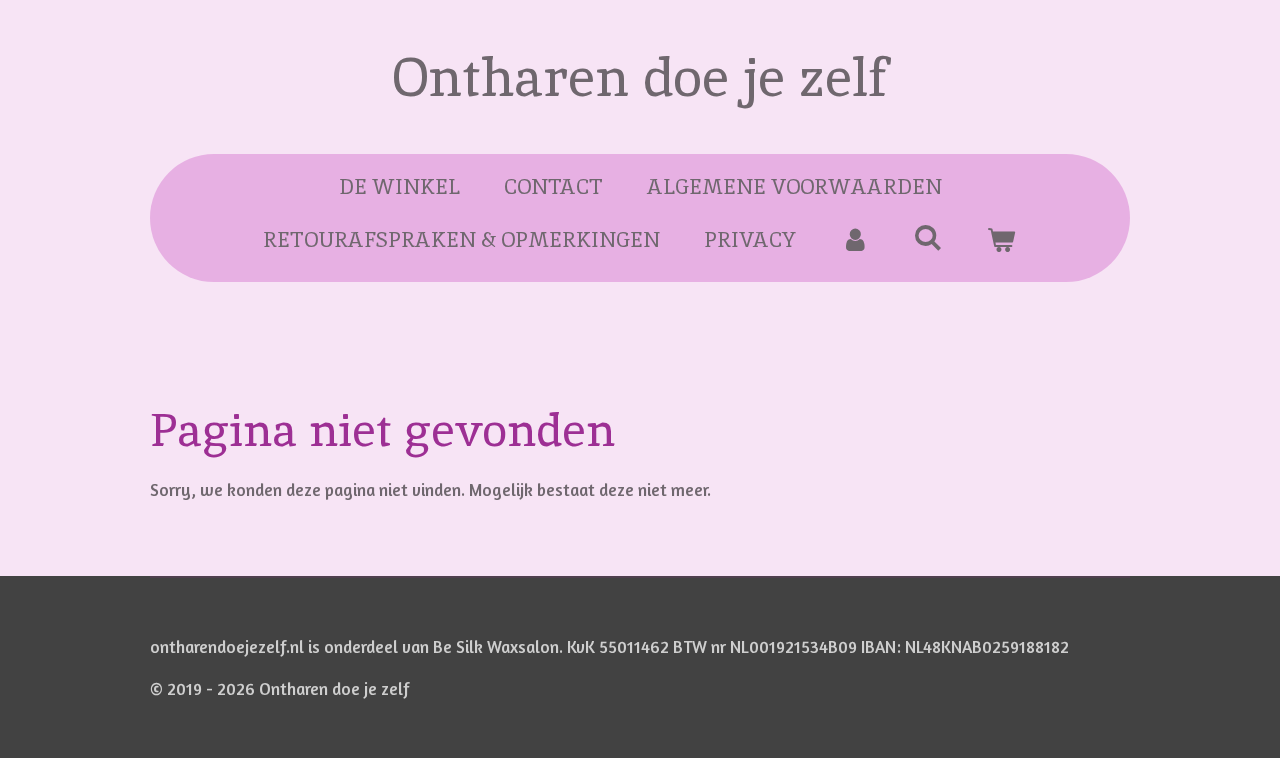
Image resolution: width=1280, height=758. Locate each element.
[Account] (854, 240)
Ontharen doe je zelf (640, 77)
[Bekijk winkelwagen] (1001, 240)
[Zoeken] (928, 237)
